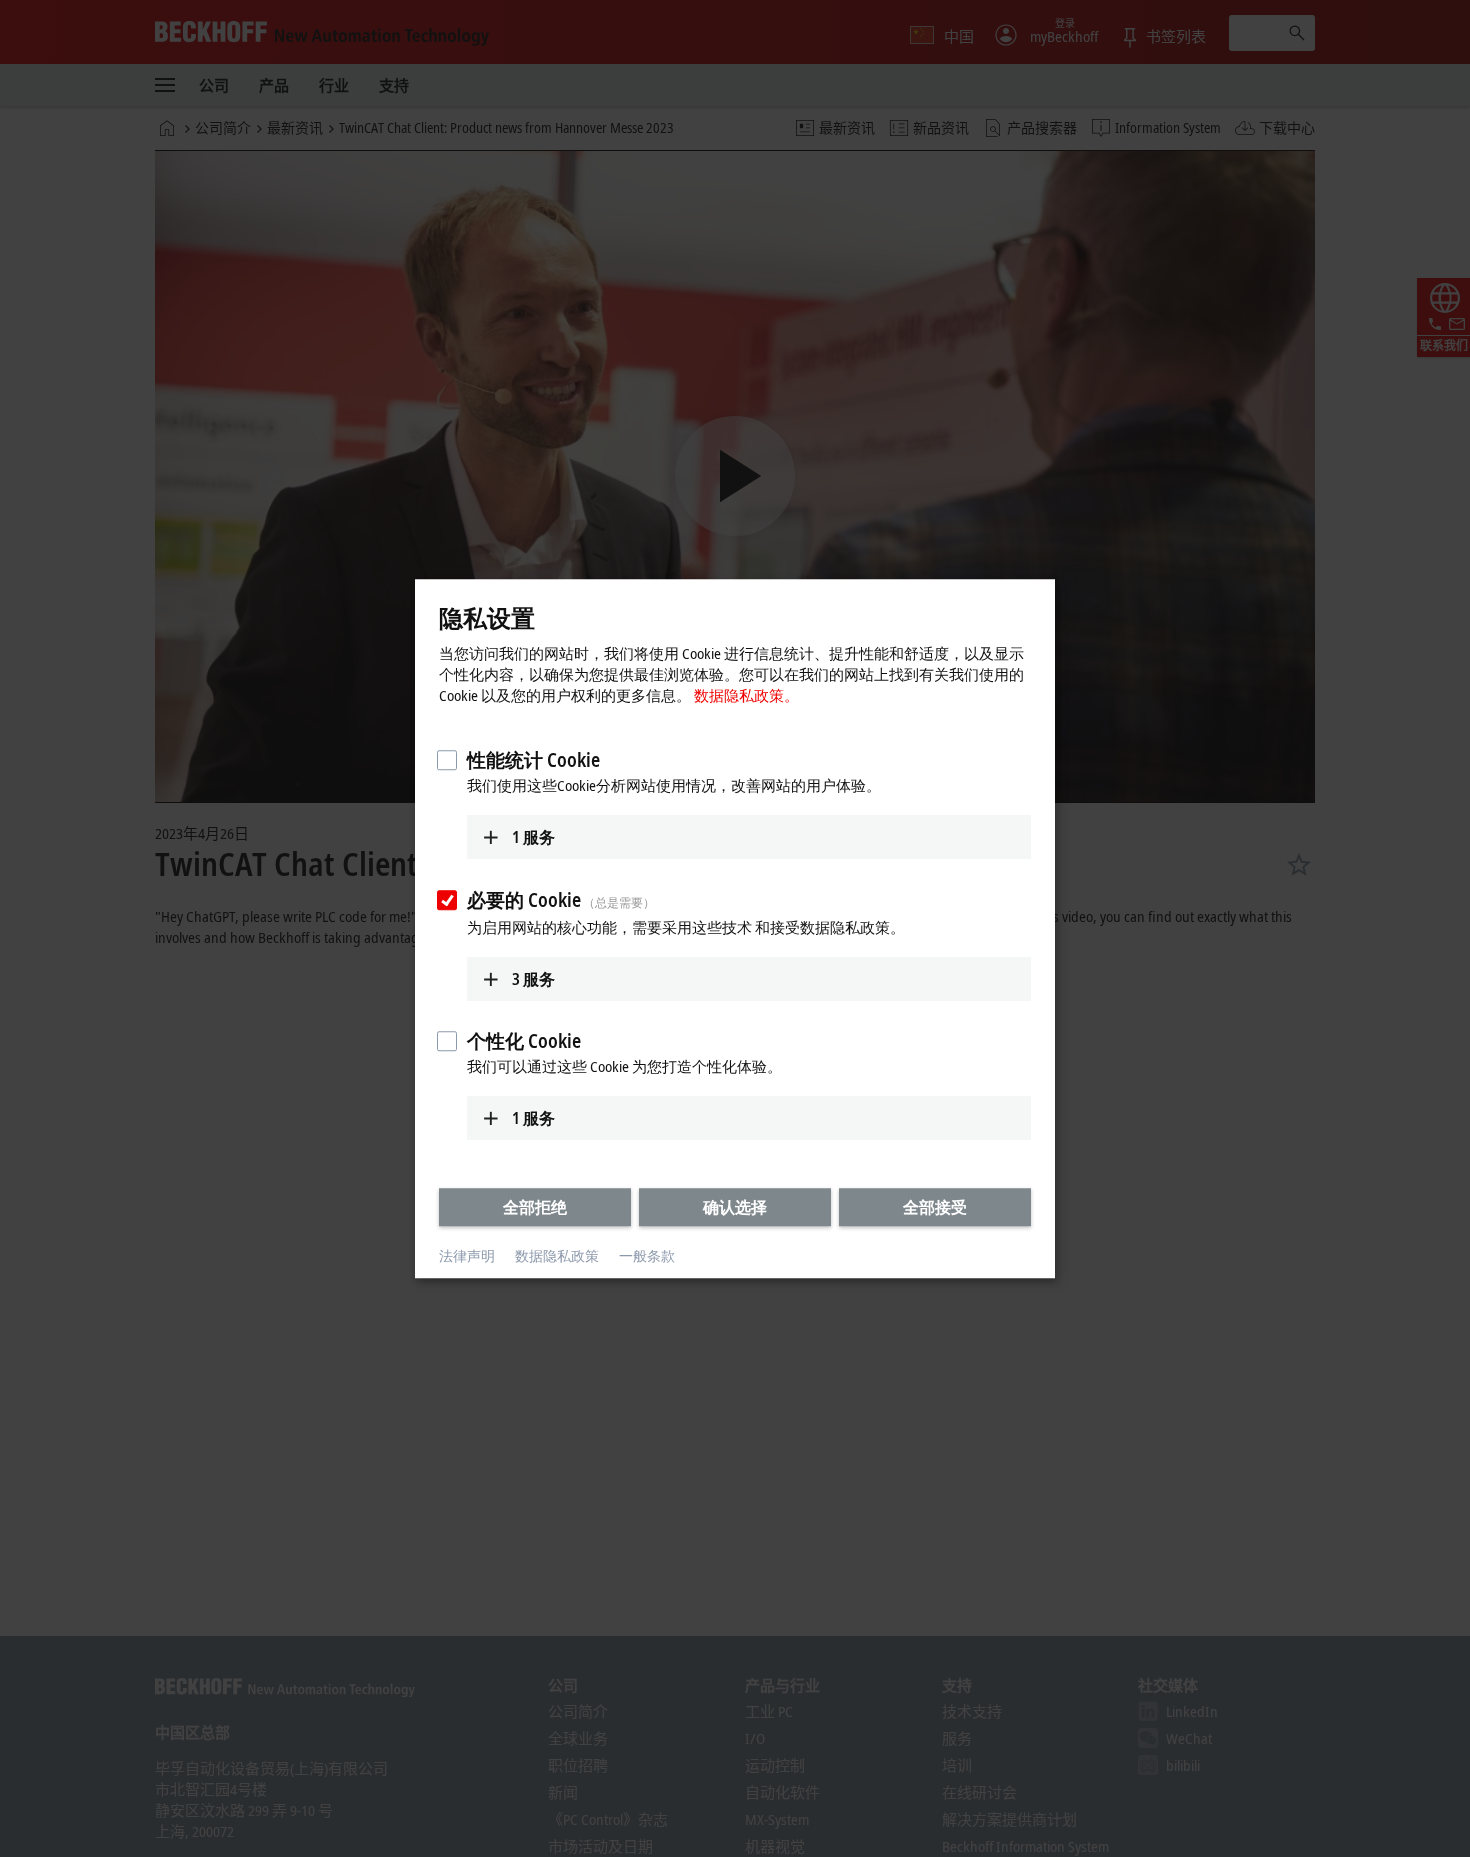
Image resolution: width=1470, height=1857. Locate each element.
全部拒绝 (535, 1207)
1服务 (533, 837)
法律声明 (467, 1256)
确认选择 (735, 1207)
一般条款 (647, 1256)
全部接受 (935, 1207)
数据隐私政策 (557, 1256)
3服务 (533, 979)
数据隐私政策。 (746, 695)
